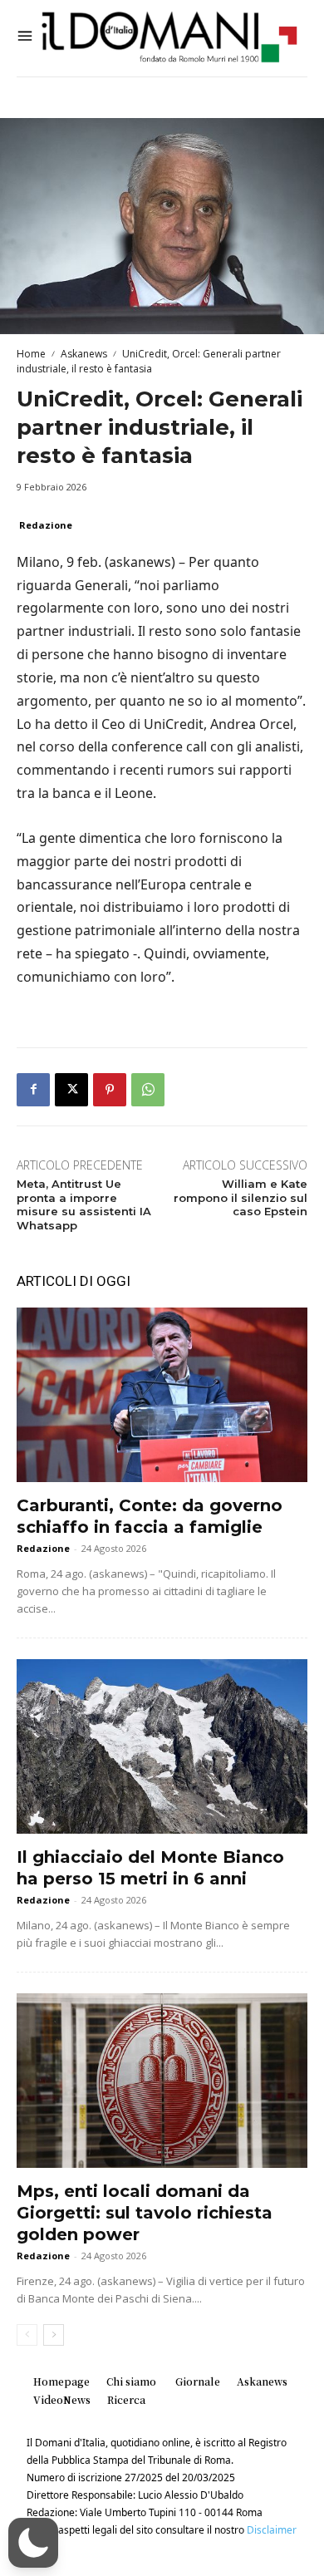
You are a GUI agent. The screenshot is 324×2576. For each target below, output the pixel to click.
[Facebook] (33, 1090)
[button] (33, 2543)
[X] (71, 1090)
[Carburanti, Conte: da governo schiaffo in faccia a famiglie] (162, 1395)
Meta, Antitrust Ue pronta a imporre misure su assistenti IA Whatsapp (84, 1205)
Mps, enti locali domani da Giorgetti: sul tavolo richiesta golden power (145, 2213)
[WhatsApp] (148, 1090)
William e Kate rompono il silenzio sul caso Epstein (241, 1198)
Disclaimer (272, 2530)
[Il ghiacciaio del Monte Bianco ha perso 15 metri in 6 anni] (162, 1746)
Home (31, 354)
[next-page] (54, 2335)
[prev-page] (27, 2335)
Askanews (84, 354)
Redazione (46, 525)
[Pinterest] (110, 1090)
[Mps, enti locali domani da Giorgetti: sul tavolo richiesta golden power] (162, 2081)
